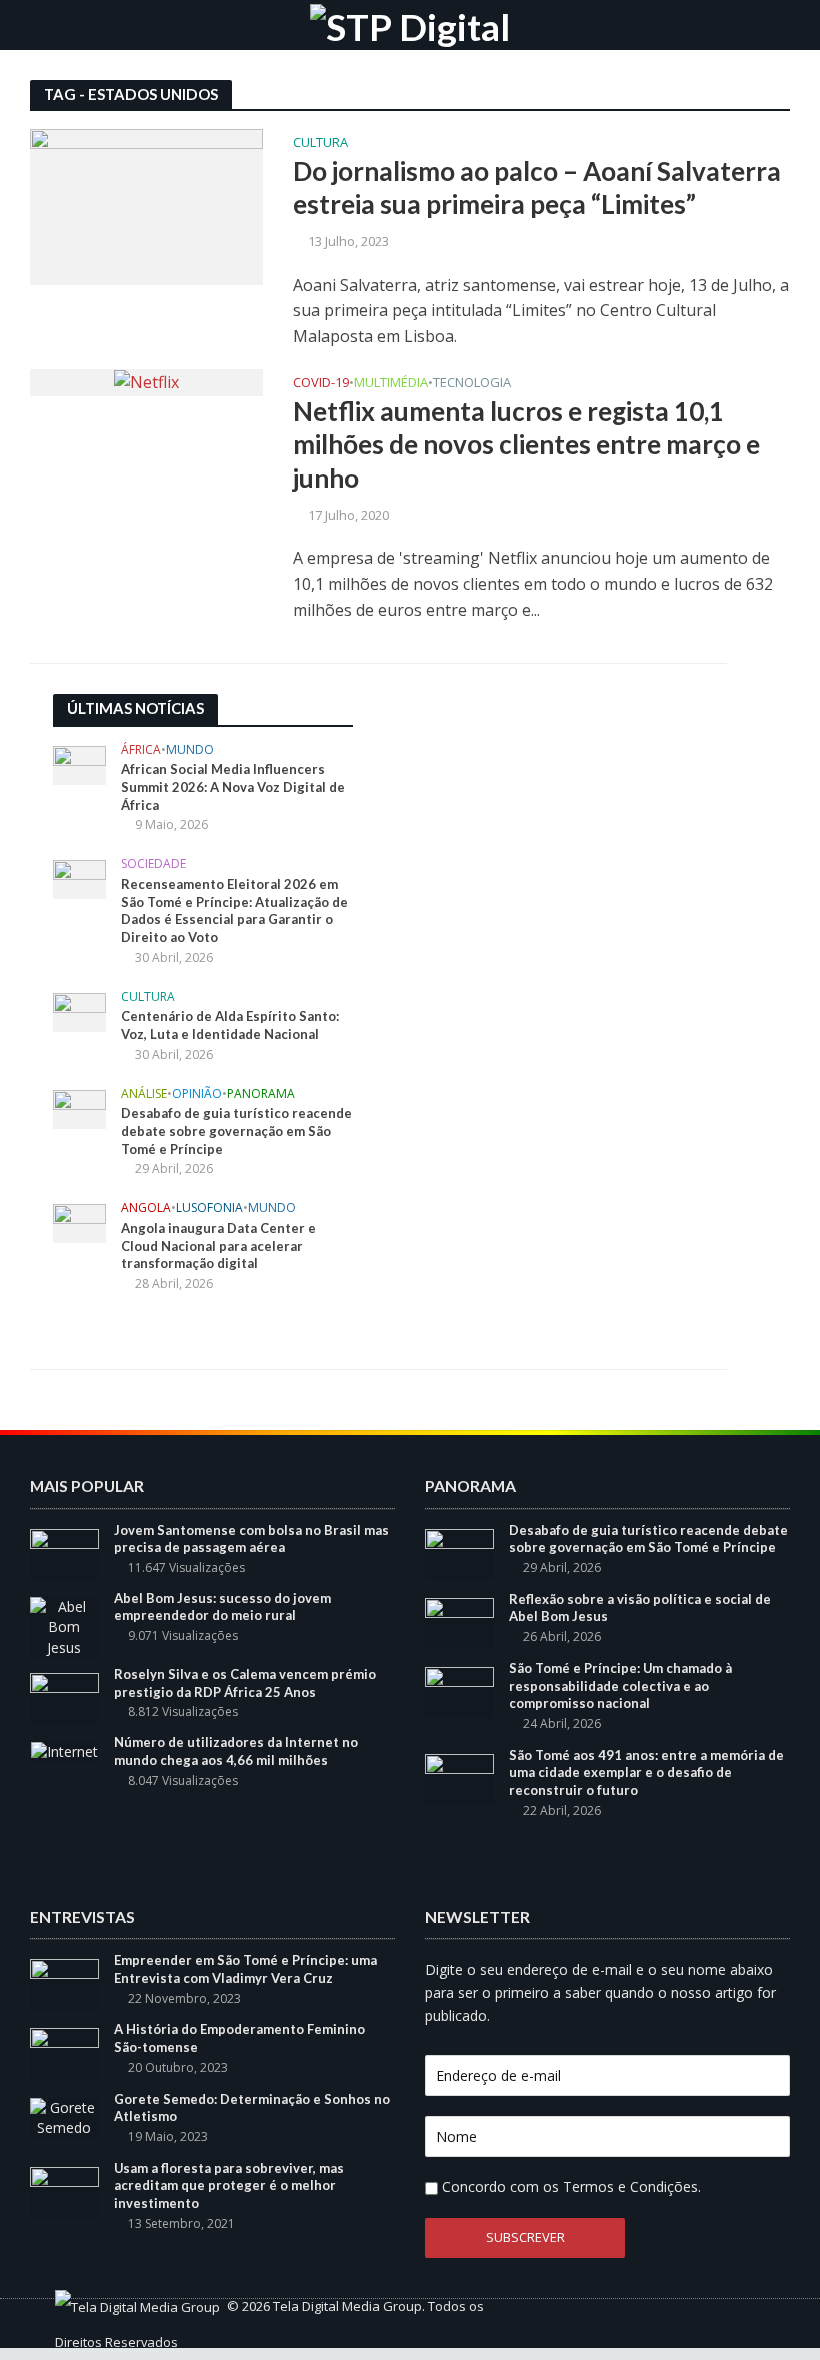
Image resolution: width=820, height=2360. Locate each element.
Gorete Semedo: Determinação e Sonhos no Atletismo (252, 2108)
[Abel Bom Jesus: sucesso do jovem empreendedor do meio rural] (64, 1625)
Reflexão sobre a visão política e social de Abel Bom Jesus (640, 1608)
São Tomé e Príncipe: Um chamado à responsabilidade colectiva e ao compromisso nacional (620, 1685)
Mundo (190, 750)
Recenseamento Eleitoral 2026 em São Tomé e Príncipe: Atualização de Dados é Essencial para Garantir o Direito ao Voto (234, 910)
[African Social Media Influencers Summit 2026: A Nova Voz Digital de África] (79, 763)
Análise (144, 1094)
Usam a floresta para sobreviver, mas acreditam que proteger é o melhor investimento (229, 2185)
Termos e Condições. (632, 2186)
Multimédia (391, 383)
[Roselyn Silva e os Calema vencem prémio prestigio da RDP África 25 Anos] (64, 1696)
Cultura (320, 143)
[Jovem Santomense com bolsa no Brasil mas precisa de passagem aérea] (64, 1552)
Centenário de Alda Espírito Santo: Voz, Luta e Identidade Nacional (230, 1025)
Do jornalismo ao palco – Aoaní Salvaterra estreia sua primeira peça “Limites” (537, 188)
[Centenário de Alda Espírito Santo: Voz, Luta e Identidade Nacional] (79, 1010)
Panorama (261, 1094)
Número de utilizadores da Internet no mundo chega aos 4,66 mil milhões (236, 1751)
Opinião (197, 1094)
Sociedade (153, 864)
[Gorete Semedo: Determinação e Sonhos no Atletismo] (64, 2116)
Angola (146, 1208)
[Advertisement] (533, 819)
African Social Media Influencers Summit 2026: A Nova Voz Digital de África (233, 786)
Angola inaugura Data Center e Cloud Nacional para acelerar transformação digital (218, 1245)
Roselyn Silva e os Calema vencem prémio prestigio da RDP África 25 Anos (245, 1683)
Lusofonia (209, 1208)
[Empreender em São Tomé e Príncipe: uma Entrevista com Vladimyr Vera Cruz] (64, 1983)
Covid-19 (321, 383)
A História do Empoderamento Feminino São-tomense (239, 2038)
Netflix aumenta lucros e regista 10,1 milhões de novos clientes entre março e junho (526, 444)
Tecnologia (472, 383)
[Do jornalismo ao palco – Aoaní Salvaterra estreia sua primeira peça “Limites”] (146, 205)
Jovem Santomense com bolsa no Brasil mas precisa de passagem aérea (251, 1539)
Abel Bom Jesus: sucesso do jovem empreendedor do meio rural (222, 1607)
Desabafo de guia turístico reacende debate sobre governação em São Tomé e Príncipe (236, 1130)
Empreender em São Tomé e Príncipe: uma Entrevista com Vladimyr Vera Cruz (245, 1969)
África (141, 750)
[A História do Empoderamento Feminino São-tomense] (64, 2052)
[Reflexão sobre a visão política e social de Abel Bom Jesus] (459, 1621)
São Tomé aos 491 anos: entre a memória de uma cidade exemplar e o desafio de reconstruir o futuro (646, 1772)
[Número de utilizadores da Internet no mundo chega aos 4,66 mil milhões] (64, 1750)
